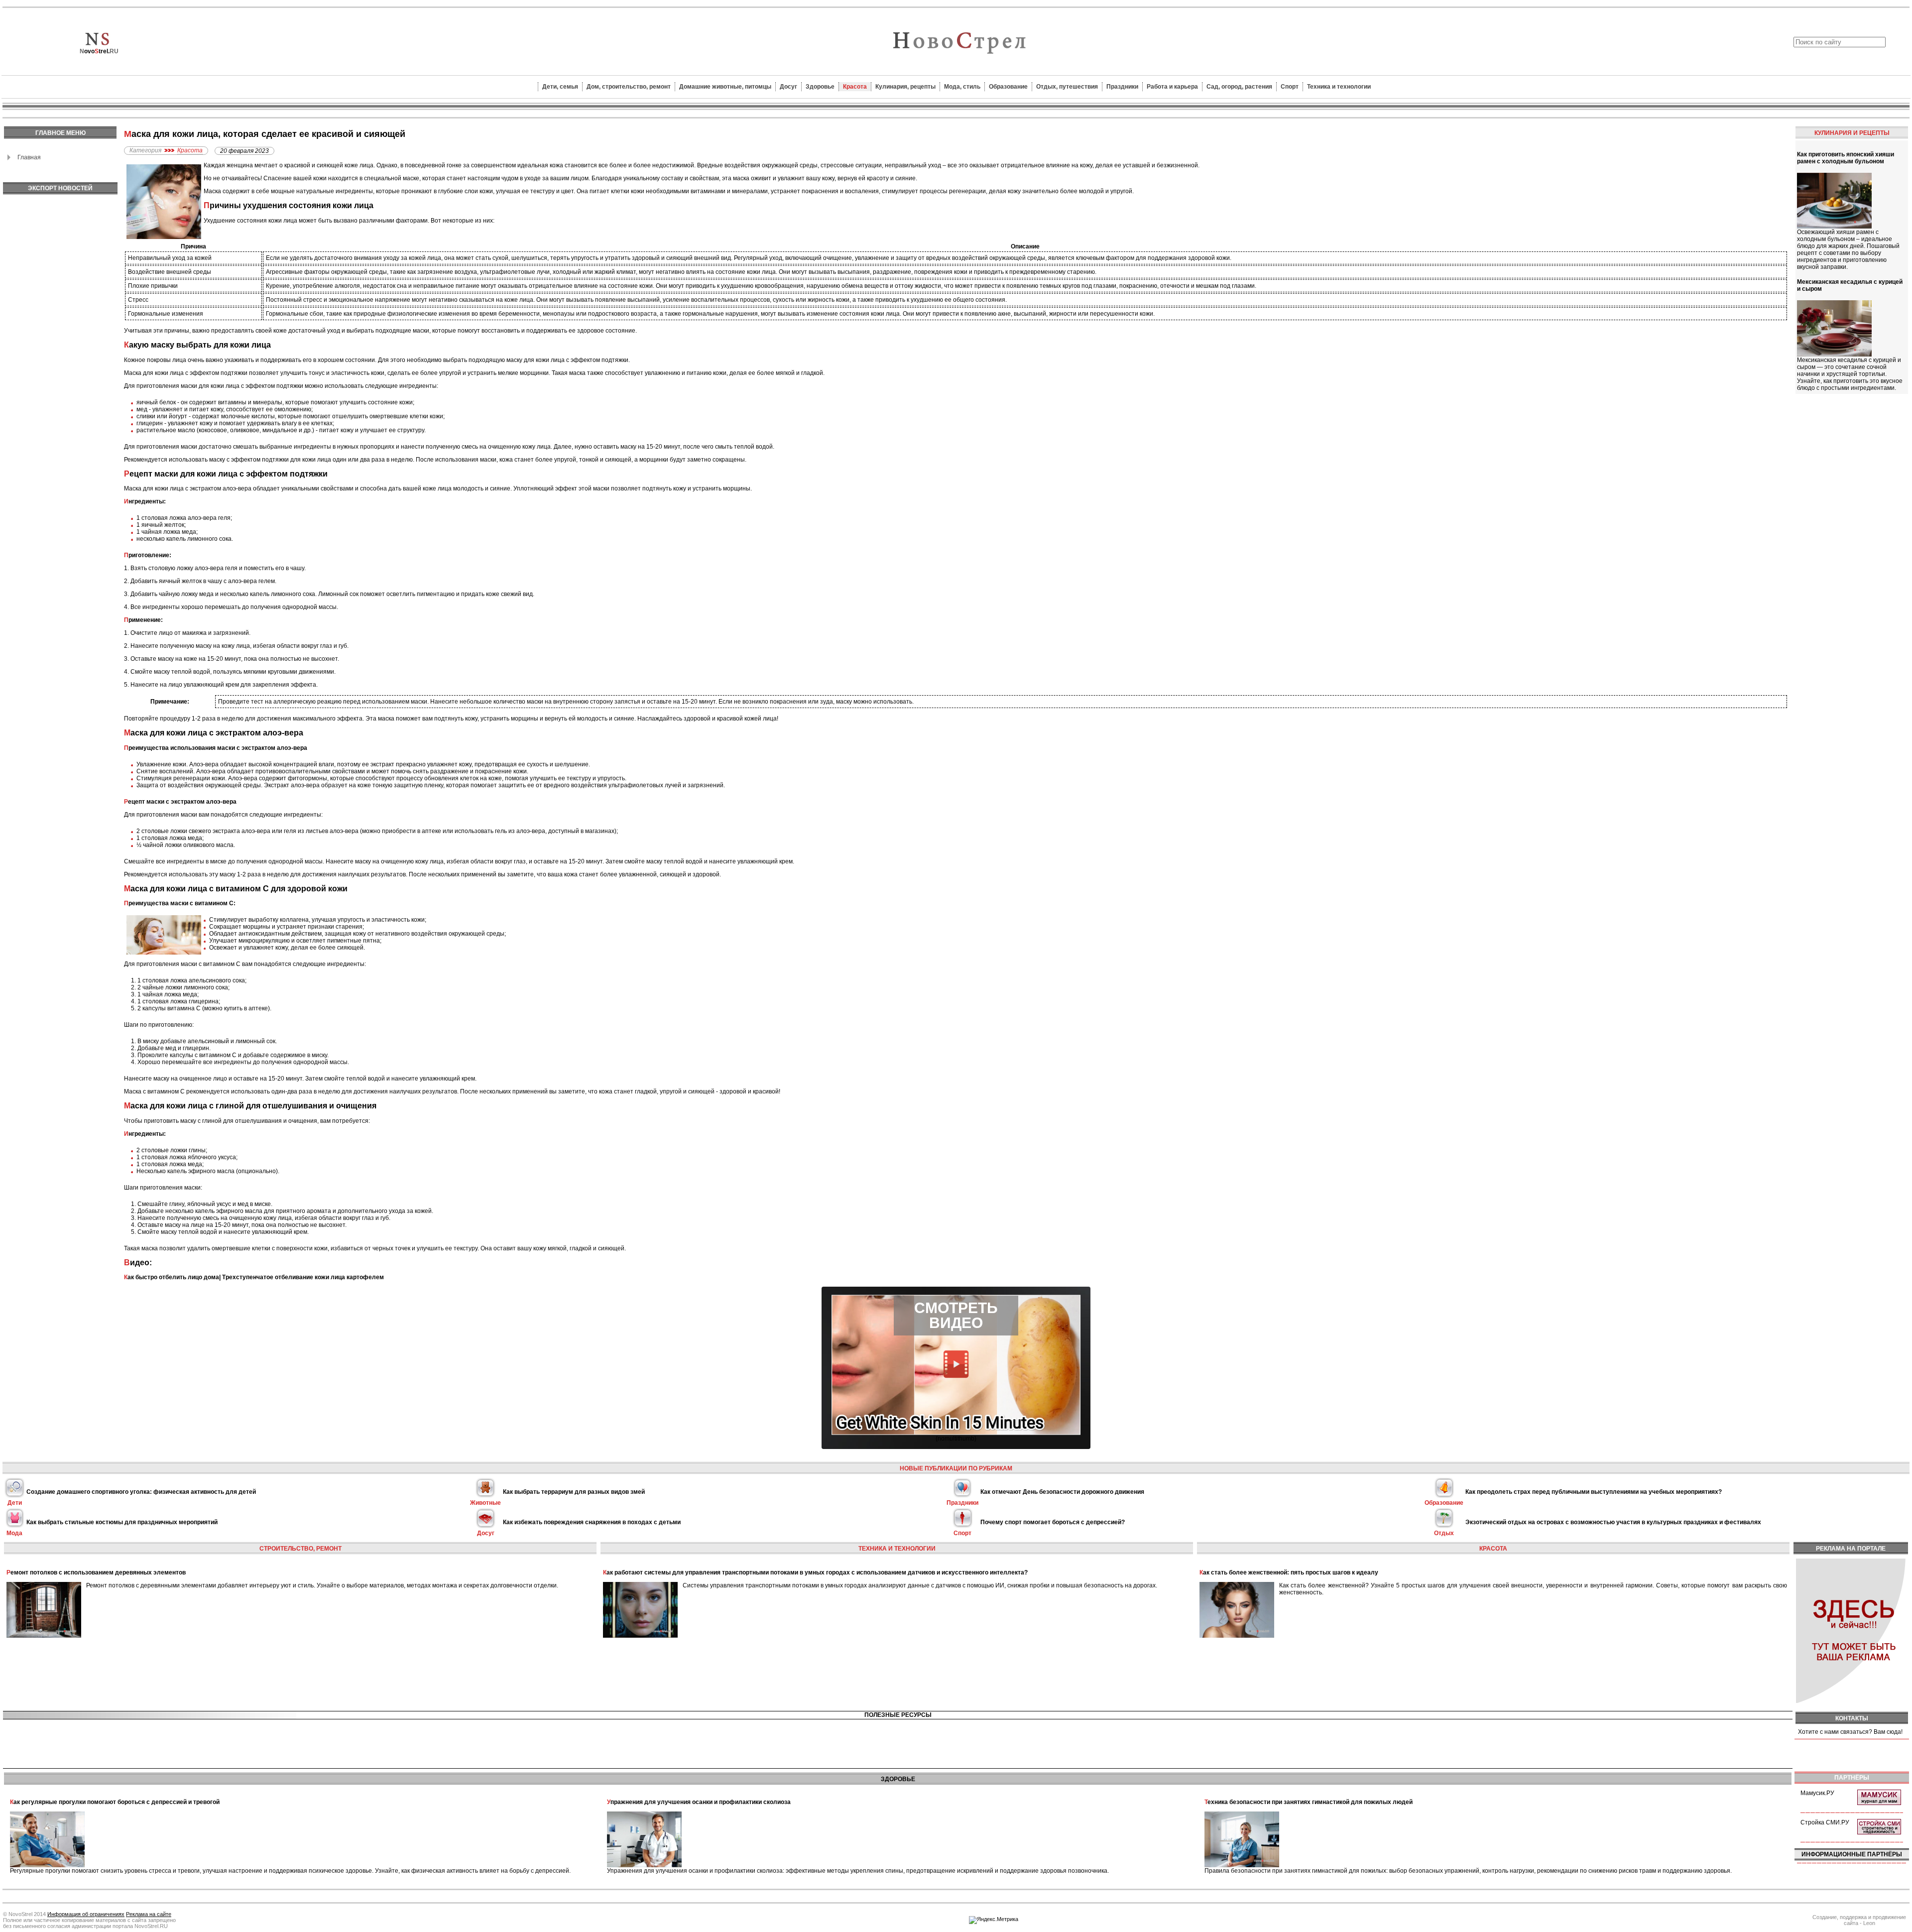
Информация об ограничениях (86, 1914)
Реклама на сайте (149, 1914)
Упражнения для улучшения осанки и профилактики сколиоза (699, 1802)
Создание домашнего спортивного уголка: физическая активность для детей (141, 1492)
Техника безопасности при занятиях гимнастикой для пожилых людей (1309, 1802)
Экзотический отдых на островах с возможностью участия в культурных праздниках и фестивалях (1613, 1522)
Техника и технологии (1339, 87)
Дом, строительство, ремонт (629, 87)
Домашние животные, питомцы (725, 87)
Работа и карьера (1172, 87)
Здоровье (820, 87)
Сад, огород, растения (1239, 87)
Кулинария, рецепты (905, 87)
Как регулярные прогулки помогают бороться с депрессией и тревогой (115, 1802)
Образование (1008, 87)
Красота (855, 87)
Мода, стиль (962, 87)
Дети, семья (560, 87)
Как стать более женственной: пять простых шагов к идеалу (1289, 1572)
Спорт (1290, 87)
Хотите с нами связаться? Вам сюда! (1850, 1732)
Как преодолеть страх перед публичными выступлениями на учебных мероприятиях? (1594, 1492)
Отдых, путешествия (1067, 87)
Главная (29, 157)
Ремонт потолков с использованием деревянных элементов (96, 1572)
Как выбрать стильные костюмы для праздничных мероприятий (122, 1522)
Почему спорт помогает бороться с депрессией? (1053, 1522)
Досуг (788, 87)
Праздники (1122, 87)
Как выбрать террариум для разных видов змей (574, 1492)
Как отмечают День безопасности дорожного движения (1062, 1492)
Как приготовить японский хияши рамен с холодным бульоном (1846, 158)
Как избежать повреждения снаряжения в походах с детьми (592, 1522)
